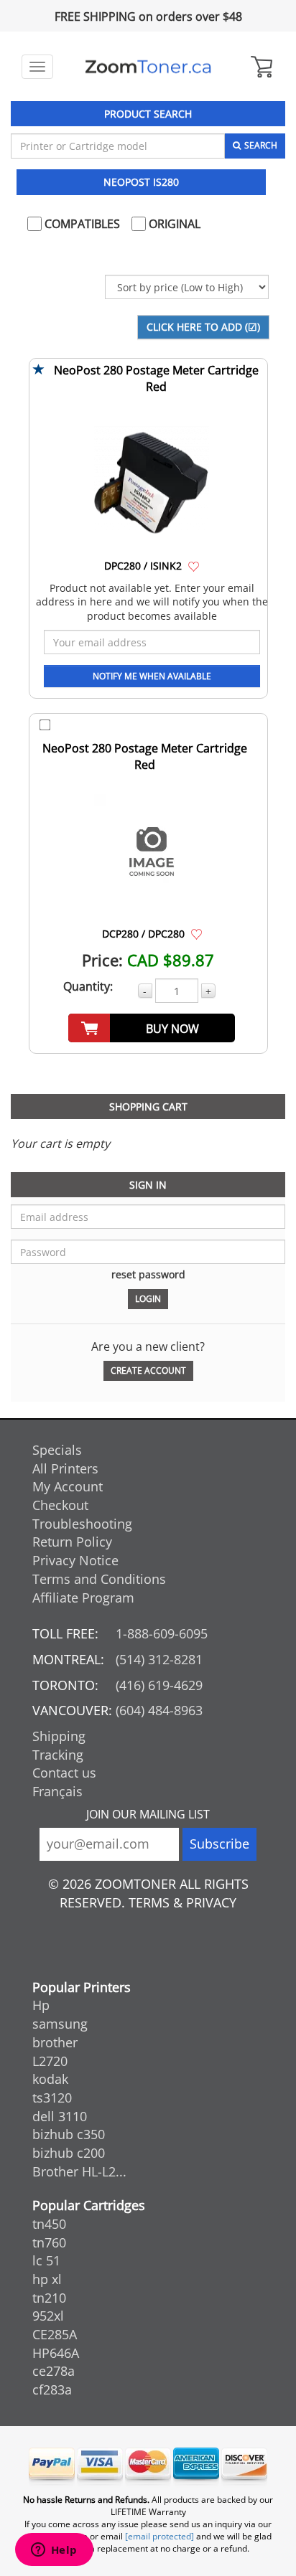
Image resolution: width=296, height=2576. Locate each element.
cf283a (52, 2389)
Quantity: (88, 986)
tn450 (49, 2224)
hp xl (47, 2279)
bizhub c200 (69, 2153)
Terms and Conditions (99, 1579)
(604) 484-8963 (159, 1710)
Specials (57, 1450)
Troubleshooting (82, 1524)
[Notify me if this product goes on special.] (194, 565)
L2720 (50, 2061)
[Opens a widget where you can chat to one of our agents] (54, 2551)
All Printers (65, 1468)
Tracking (58, 1755)
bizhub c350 (69, 2134)
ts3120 (52, 2098)
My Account (68, 1486)
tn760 (49, 2242)
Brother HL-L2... (79, 2171)
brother (55, 2042)
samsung (60, 2024)
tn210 (49, 2298)
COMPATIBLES (81, 224)
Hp (41, 2005)
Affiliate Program (83, 1598)
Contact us (64, 1773)
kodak (50, 2079)
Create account (148, 1370)
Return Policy (72, 1542)
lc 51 (46, 2260)
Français (57, 1791)
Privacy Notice (75, 1560)
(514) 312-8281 (159, 1659)
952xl (48, 2316)
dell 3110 (60, 2116)
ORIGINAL (173, 224)
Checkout (60, 1505)
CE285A (55, 2334)
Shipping (59, 1736)
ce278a (54, 2371)
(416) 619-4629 (159, 1685)
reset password (148, 1274)
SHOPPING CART (148, 1107)
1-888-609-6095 (162, 1633)
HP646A (56, 2353)
